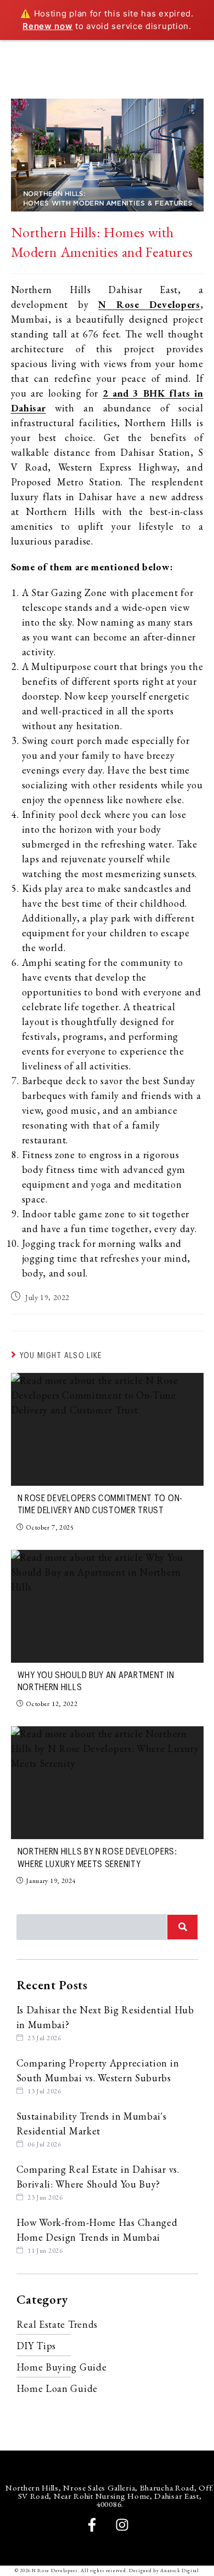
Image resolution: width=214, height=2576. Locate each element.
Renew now (47, 26)
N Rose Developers (149, 304)
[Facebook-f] (92, 2525)
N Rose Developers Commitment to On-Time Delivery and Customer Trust (100, 1504)
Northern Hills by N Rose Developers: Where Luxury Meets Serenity (97, 1858)
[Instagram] (122, 2525)
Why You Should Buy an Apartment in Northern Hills (96, 1681)
